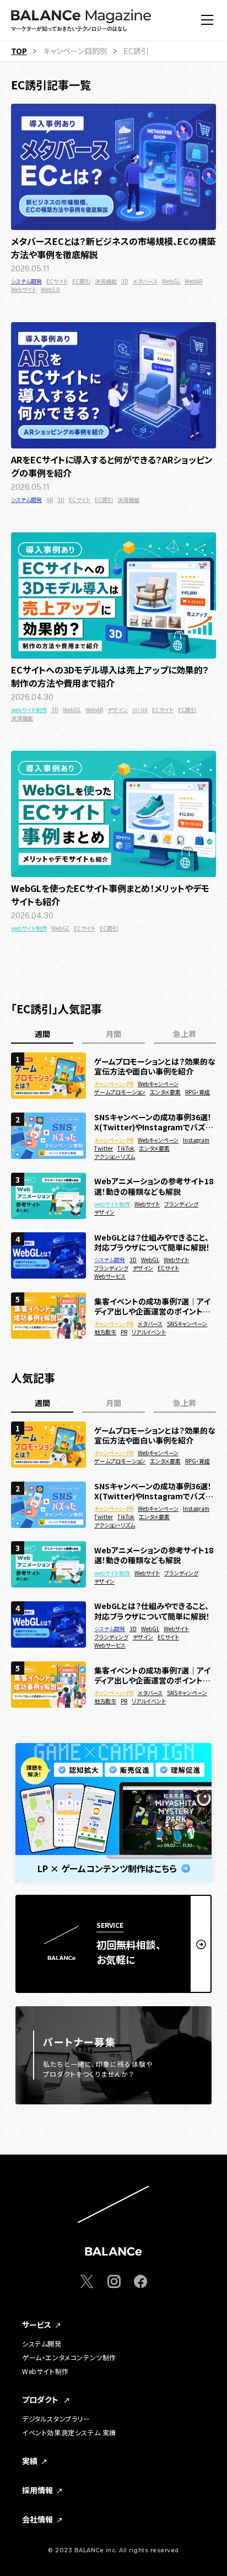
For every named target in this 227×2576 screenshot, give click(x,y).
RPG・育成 (198, 1092)
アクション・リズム (115, 1156)
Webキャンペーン (158, 1084)
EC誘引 (81, 281)
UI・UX (140, 710)
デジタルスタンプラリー (56, 2419)
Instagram (196, 1140)
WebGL (171, 281)
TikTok (126, 1148)
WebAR (193, 281)
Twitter (104, 1148)
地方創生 (105, 1332)
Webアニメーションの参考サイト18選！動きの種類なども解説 (154, 1186)
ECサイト (57, 281)
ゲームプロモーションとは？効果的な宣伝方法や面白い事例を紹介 (155, 1066)
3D (125, 281)
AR (50, 499)
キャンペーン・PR (114, 1084)
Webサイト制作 (45, 2371)
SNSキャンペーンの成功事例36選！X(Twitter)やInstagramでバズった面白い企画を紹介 (153, 1122)
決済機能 (106, 281)
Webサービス (110, 1276)
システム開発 (26, 281)
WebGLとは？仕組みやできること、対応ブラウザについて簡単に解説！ (152, 1242)
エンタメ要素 (165, 1092)
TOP (19, 51)
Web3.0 (50, 289)
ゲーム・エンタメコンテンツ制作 (69, 2358)
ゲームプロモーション (120, 1092)
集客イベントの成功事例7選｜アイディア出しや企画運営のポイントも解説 (152, 1306)
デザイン (118, 710)
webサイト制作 (29, 710)
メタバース (145, 281)
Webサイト (24, 289)
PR (124, 1332)
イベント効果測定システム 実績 (69, 2433)
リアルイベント (149, 1332)
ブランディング (181, 1204)
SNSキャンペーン (187, 1324)
